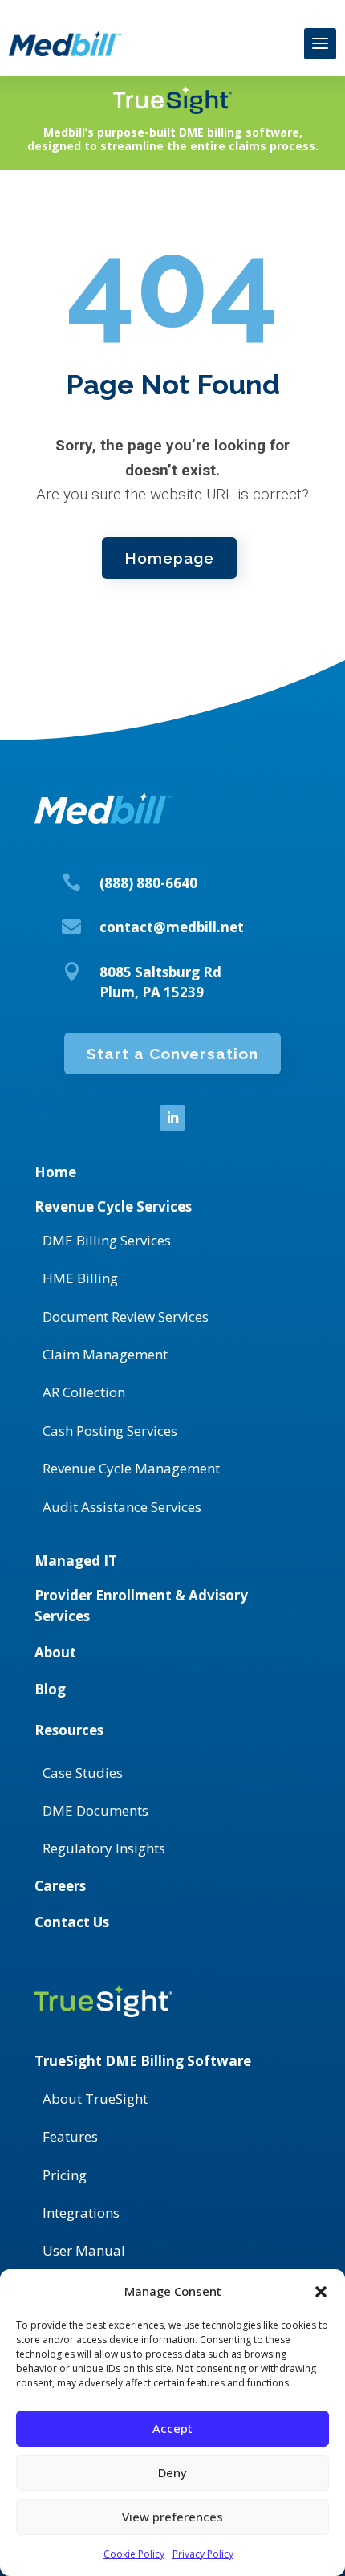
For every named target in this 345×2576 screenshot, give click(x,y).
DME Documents (95, 1810)
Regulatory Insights (104, 1848)
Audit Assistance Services (122, 1507)
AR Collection (84, 1392)
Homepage (169, 558)
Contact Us (72, 1922)
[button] (321, 2292)
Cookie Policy (134, 2554)
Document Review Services (126, 1317)
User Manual (84, 2250)
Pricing (65, 2175)
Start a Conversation (172, 1054)
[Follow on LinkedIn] (172, 1118)
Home (55, 1172)
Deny (172, 2472)
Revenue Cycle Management (131, 1468)
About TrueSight (95, 2099)
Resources (69, 1730)
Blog (50, 1689)
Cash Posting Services (110, 1431)
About (55, 1652)
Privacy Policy (203, 2554)
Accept (172, 2428)
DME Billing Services (107, 1240)
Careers (60, 1886)
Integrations (81, 2213)
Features (70, 2136)
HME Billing (80, 1278)
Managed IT (76, 1561)
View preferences (172, 2517)
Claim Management (105, 1354)
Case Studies (83, 1773)
